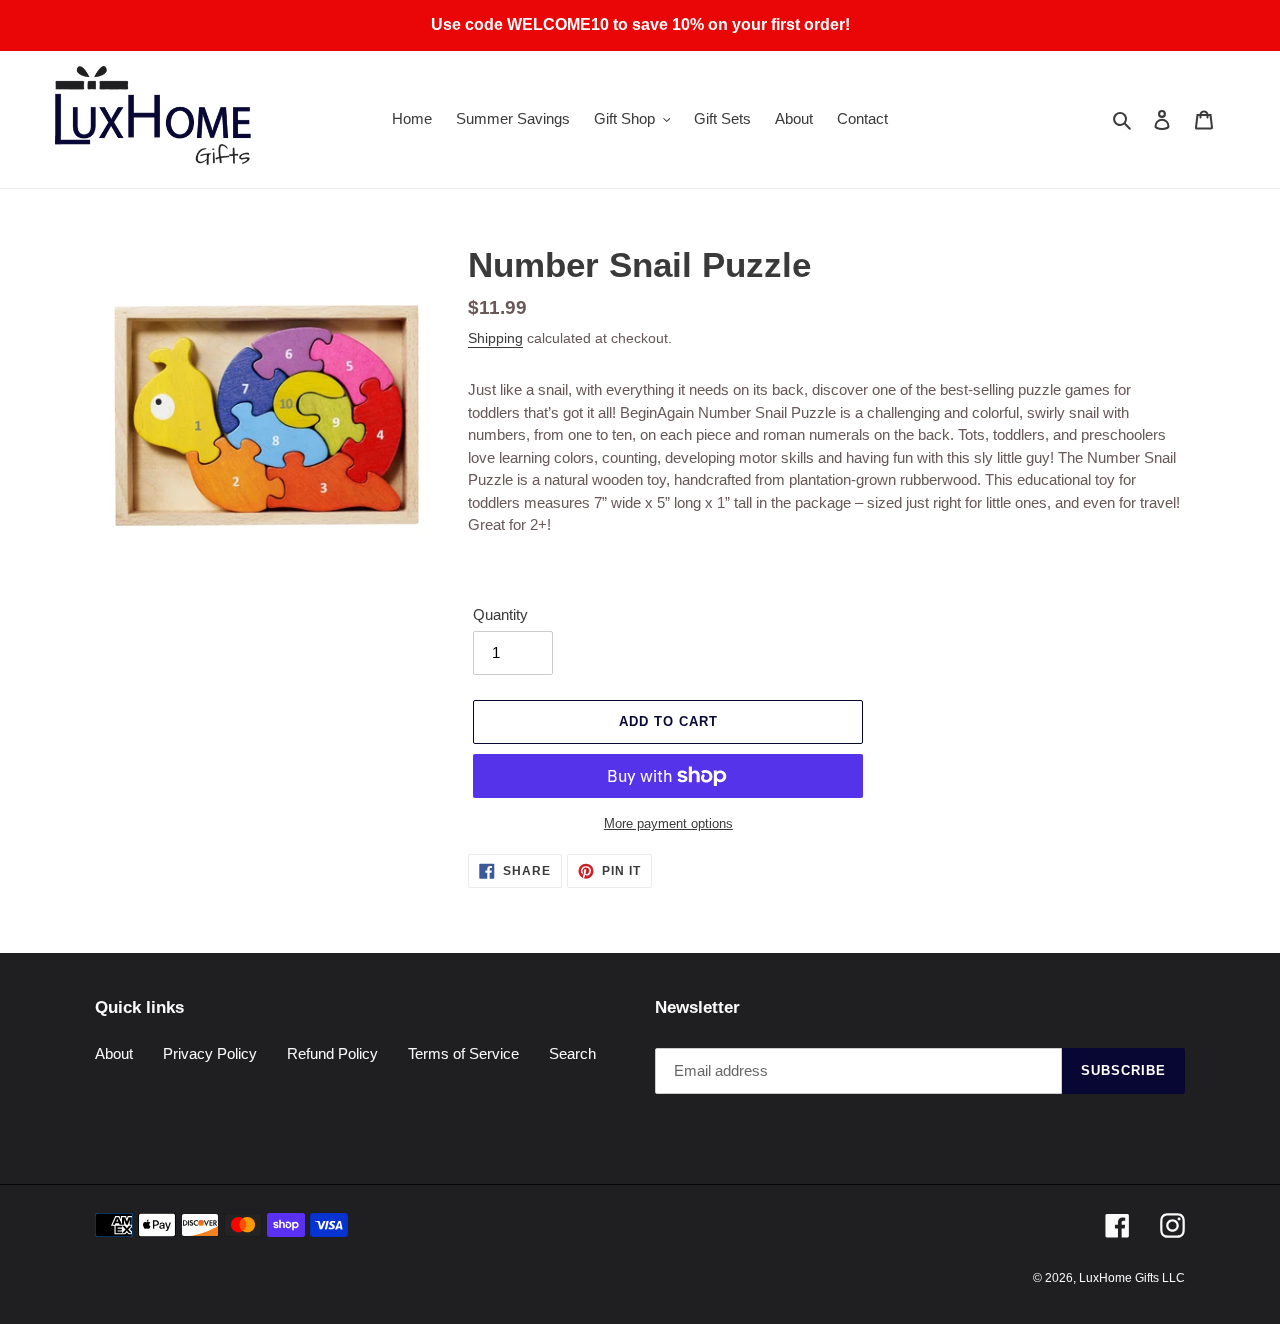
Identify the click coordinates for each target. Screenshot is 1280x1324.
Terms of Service (463, 1053)
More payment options (668, 823)
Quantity (500, 614)
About (114, 1053)
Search (572, 1053)
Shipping (495, 338)
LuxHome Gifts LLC (1132, 1278)
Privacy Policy (210, 1053)
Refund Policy (332, 1053)
